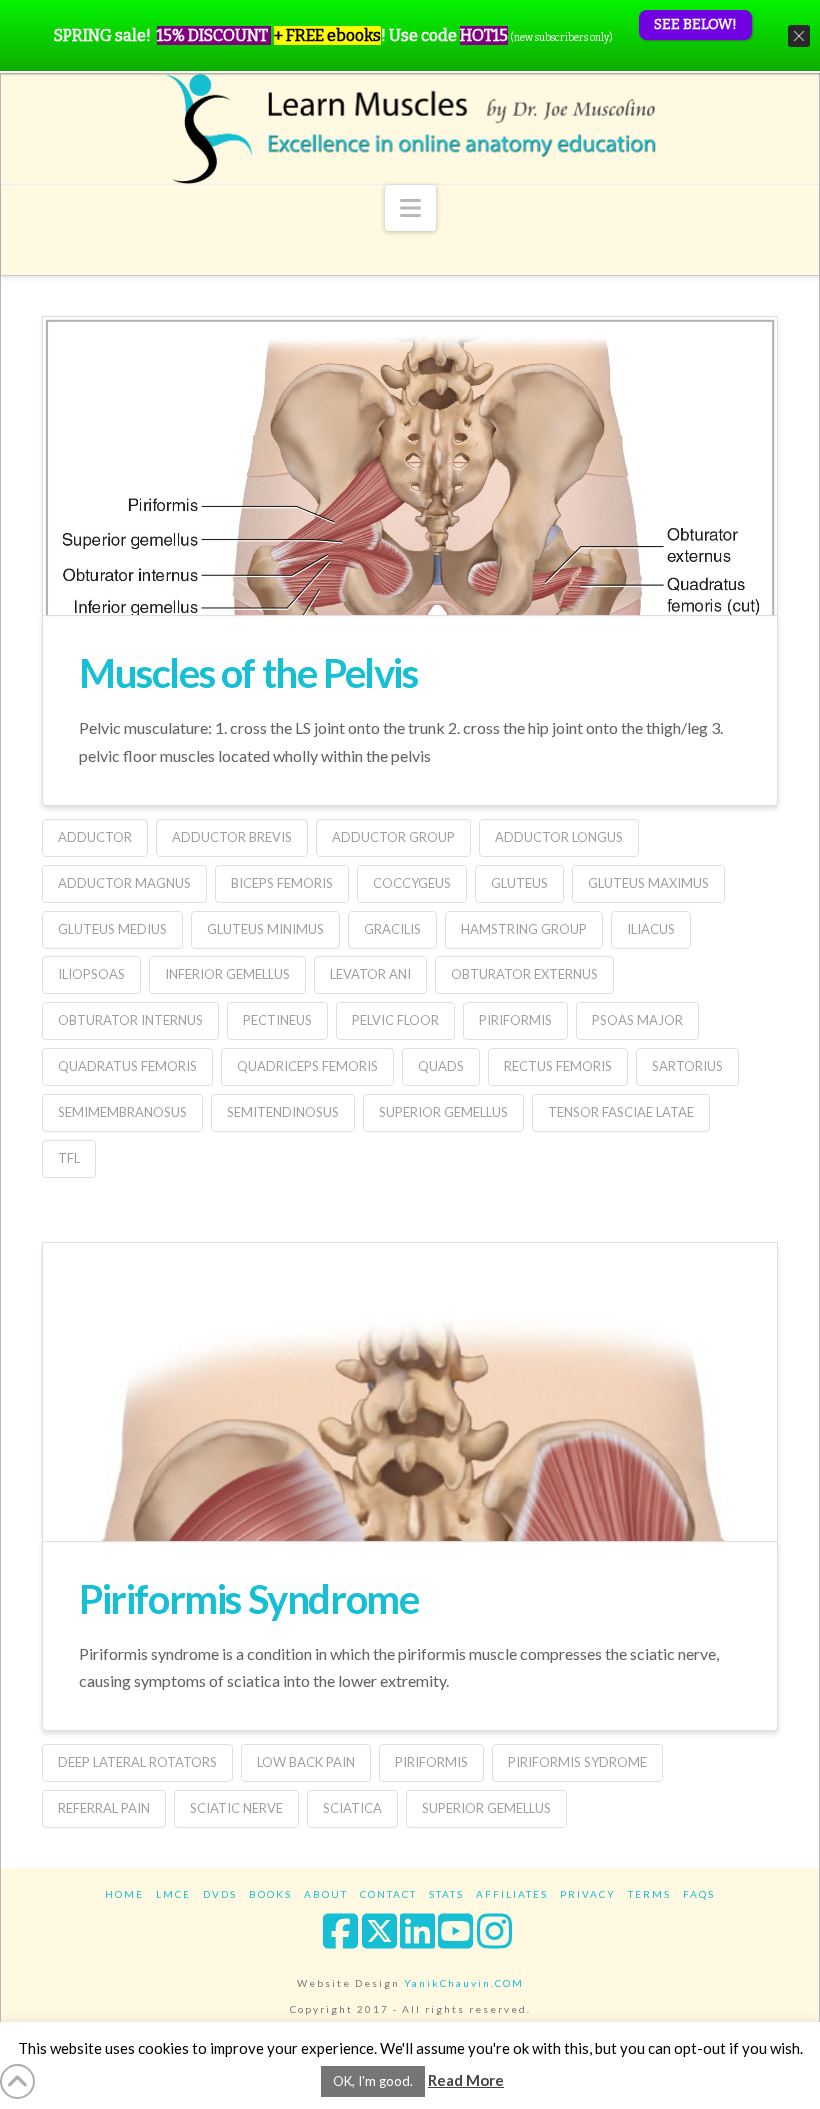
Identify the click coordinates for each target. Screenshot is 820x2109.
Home (124, 1894)
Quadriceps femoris (307, 1066)
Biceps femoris (282, 883)
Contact (388, 1894)
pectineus (277, 1020)
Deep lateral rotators (137, 1762)
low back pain (306, 1762)
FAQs (699, 1894)
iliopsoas (91, 974)
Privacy (588, 1894)
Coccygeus (412, 883)
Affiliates (512, 1894)
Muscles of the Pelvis (248, 673)
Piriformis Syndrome (248, 1599)
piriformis (515, 1020)
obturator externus (524, 974)
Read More (466, 2080)
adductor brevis (232, 837)
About (326, 1894)
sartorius (687, 1066)
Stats (446, 1894)
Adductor (95, 837)
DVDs (220, 1894)
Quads (441, 1066)
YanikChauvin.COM (464, 1983)
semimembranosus (122, 1112)
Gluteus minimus (265, 929)
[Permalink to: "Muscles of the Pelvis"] (410, 534)
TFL (69, 1158)
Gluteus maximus (648, 883)
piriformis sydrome (577, 1762)
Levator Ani (370, 974)
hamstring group (524, 929)
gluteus (519, 883)
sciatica (352, 1808)
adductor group (393, 837)
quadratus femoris (127, 1066)
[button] (410, 208)
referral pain (104, 1808)
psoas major (637, 1020)
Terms (649, 1894)
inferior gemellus (227, 974)
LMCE (173, 1894)
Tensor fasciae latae (621, 1112)
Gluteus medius (112, 929)
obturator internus (130, 1020)
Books (270, 1894)
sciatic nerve (236, 1808)
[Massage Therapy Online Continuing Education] (410, 128)
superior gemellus (443, 1112)
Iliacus (651, 929)
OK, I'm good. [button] (373, 2081)
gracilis (392, 929)
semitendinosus (283, 1112)
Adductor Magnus (124, 883)
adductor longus (559, 837)
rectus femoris (558, 1066)
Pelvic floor (395, 1020)
